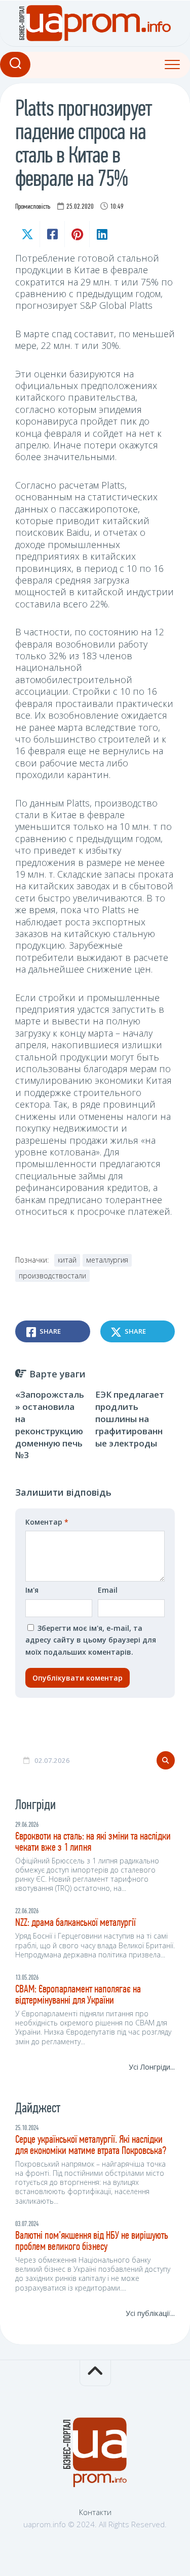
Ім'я (32, 1590)
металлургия (107, 1260)
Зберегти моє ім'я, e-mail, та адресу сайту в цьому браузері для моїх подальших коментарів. (91, 1640)
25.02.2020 (80, 207)
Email (108, 1590)
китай (67, 1260)
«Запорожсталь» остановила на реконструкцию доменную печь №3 (50, 1425)
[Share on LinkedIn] (102, 234)
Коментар (47, 1522)
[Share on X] (27, 234)
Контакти (95, 2512)
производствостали (52, 1276)
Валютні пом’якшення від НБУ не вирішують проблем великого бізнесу (92, 2242)
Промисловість (33, 207)
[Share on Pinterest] (77, 234)
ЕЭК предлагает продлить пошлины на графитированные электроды (130, 1419)
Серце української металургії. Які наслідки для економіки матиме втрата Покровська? (91, 2146)
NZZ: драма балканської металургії (75, 1923)
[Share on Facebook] (52, 234)
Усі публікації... (150, 2313)
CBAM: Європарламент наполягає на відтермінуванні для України (78, 1995)
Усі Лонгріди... (152, 2067)
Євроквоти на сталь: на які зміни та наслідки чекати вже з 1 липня (93, 1842)
